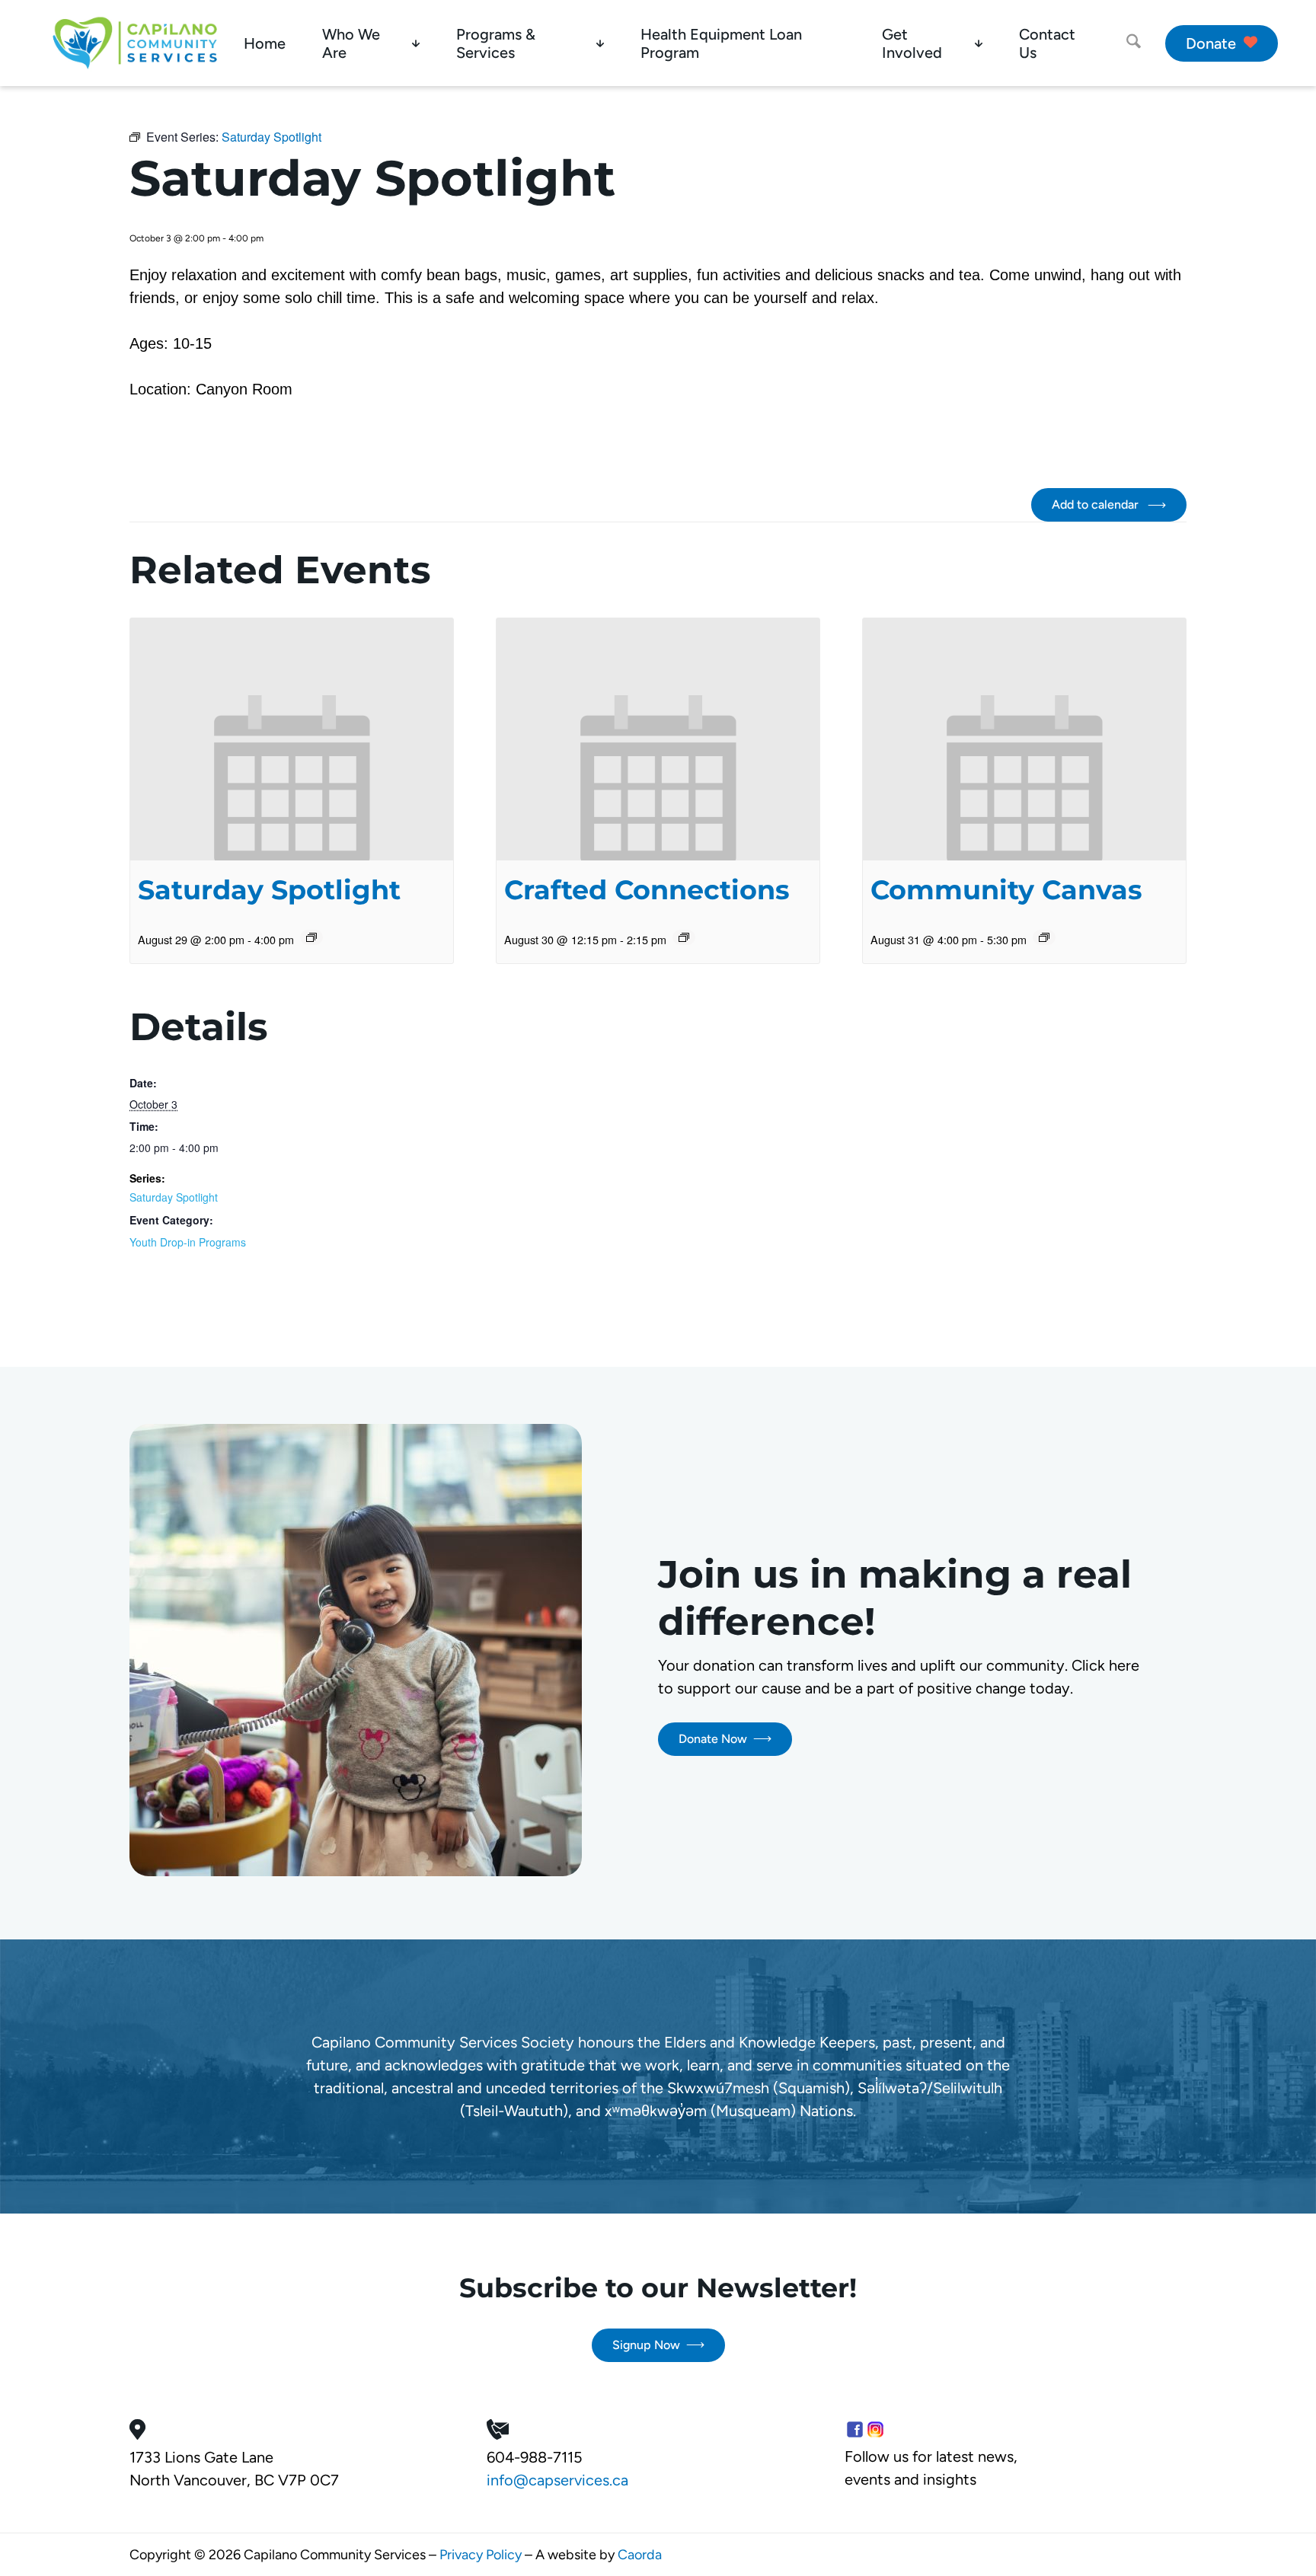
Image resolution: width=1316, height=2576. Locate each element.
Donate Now (713, 1739)
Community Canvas (1006, 890)
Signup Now (646, 2345)
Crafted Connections (647, 890)
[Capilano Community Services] (135, 43)
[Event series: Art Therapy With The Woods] (1044, 937)
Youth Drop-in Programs (188, 1242)
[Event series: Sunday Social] (684, 937)
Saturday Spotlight (269, 890)
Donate (1211, 43)
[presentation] (292, 739)
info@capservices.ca (557, 2480)
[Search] (1134, 43)
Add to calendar (1097, 504)
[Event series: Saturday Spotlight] (311, 937)
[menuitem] (265, 43)
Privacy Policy (481, 2555)
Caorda (640, 2555)
